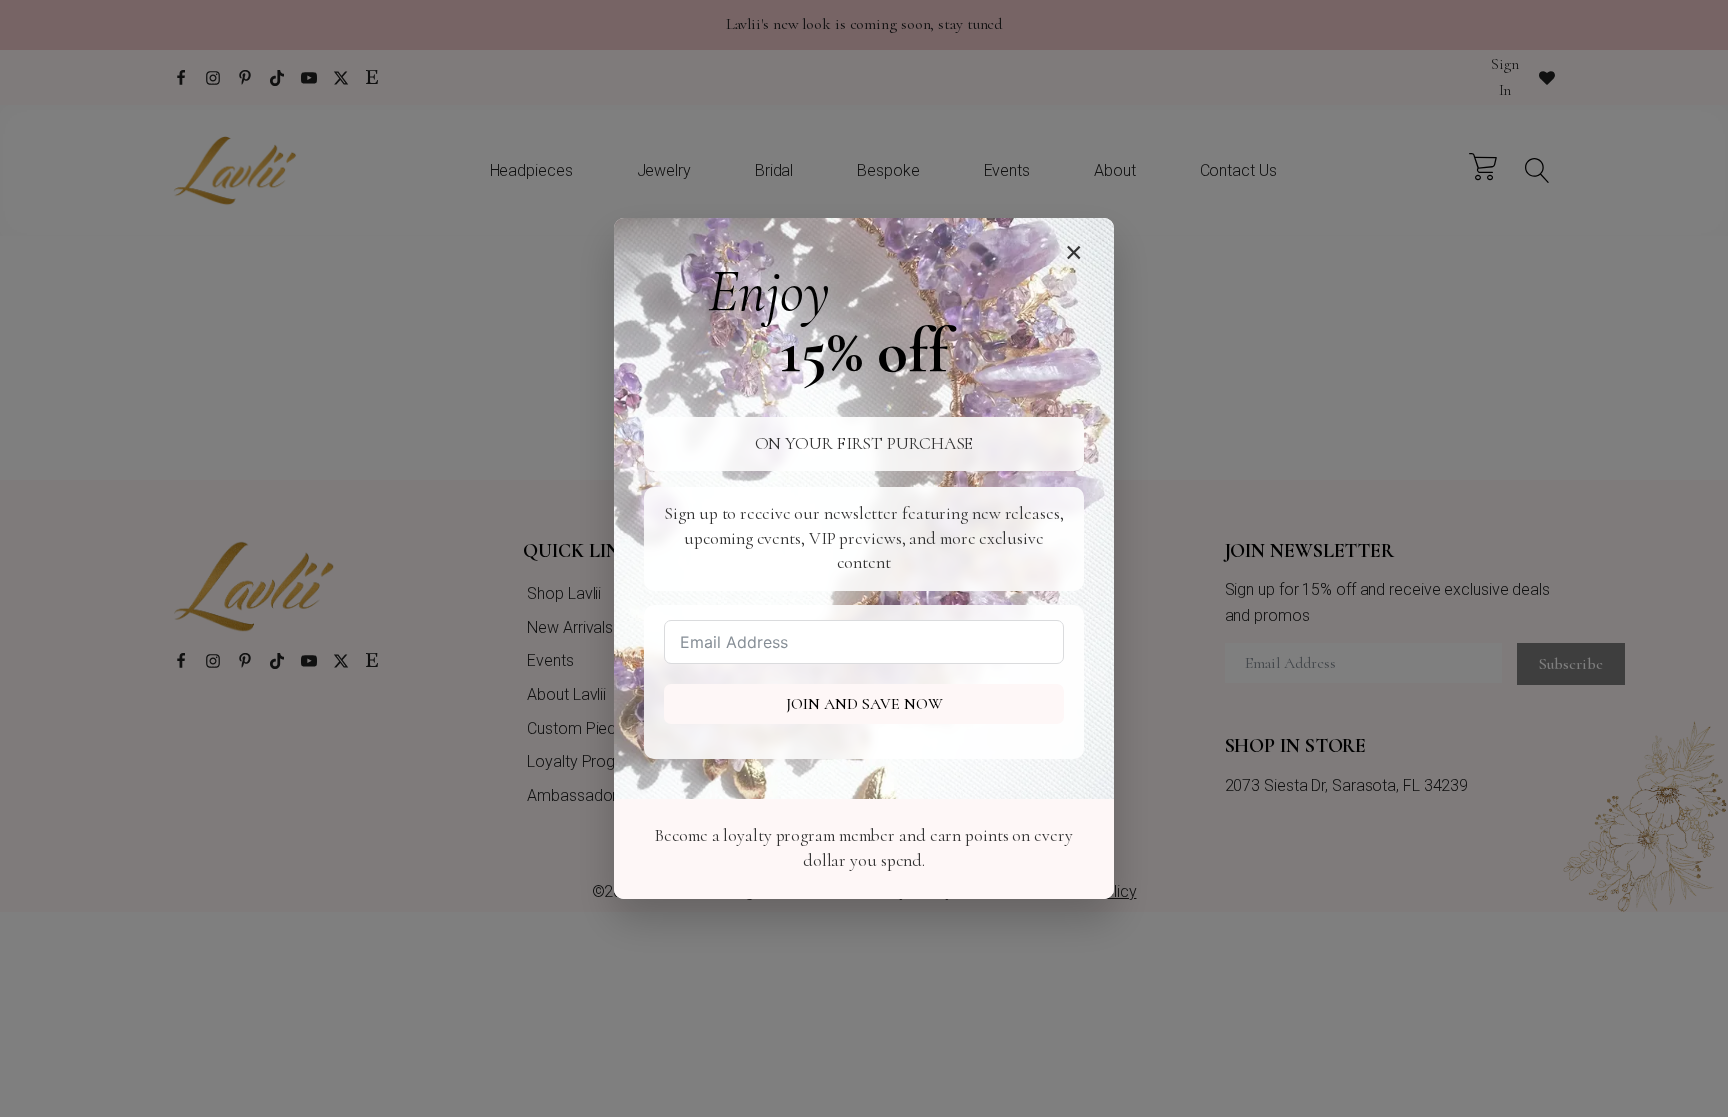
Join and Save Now (864, 704)
